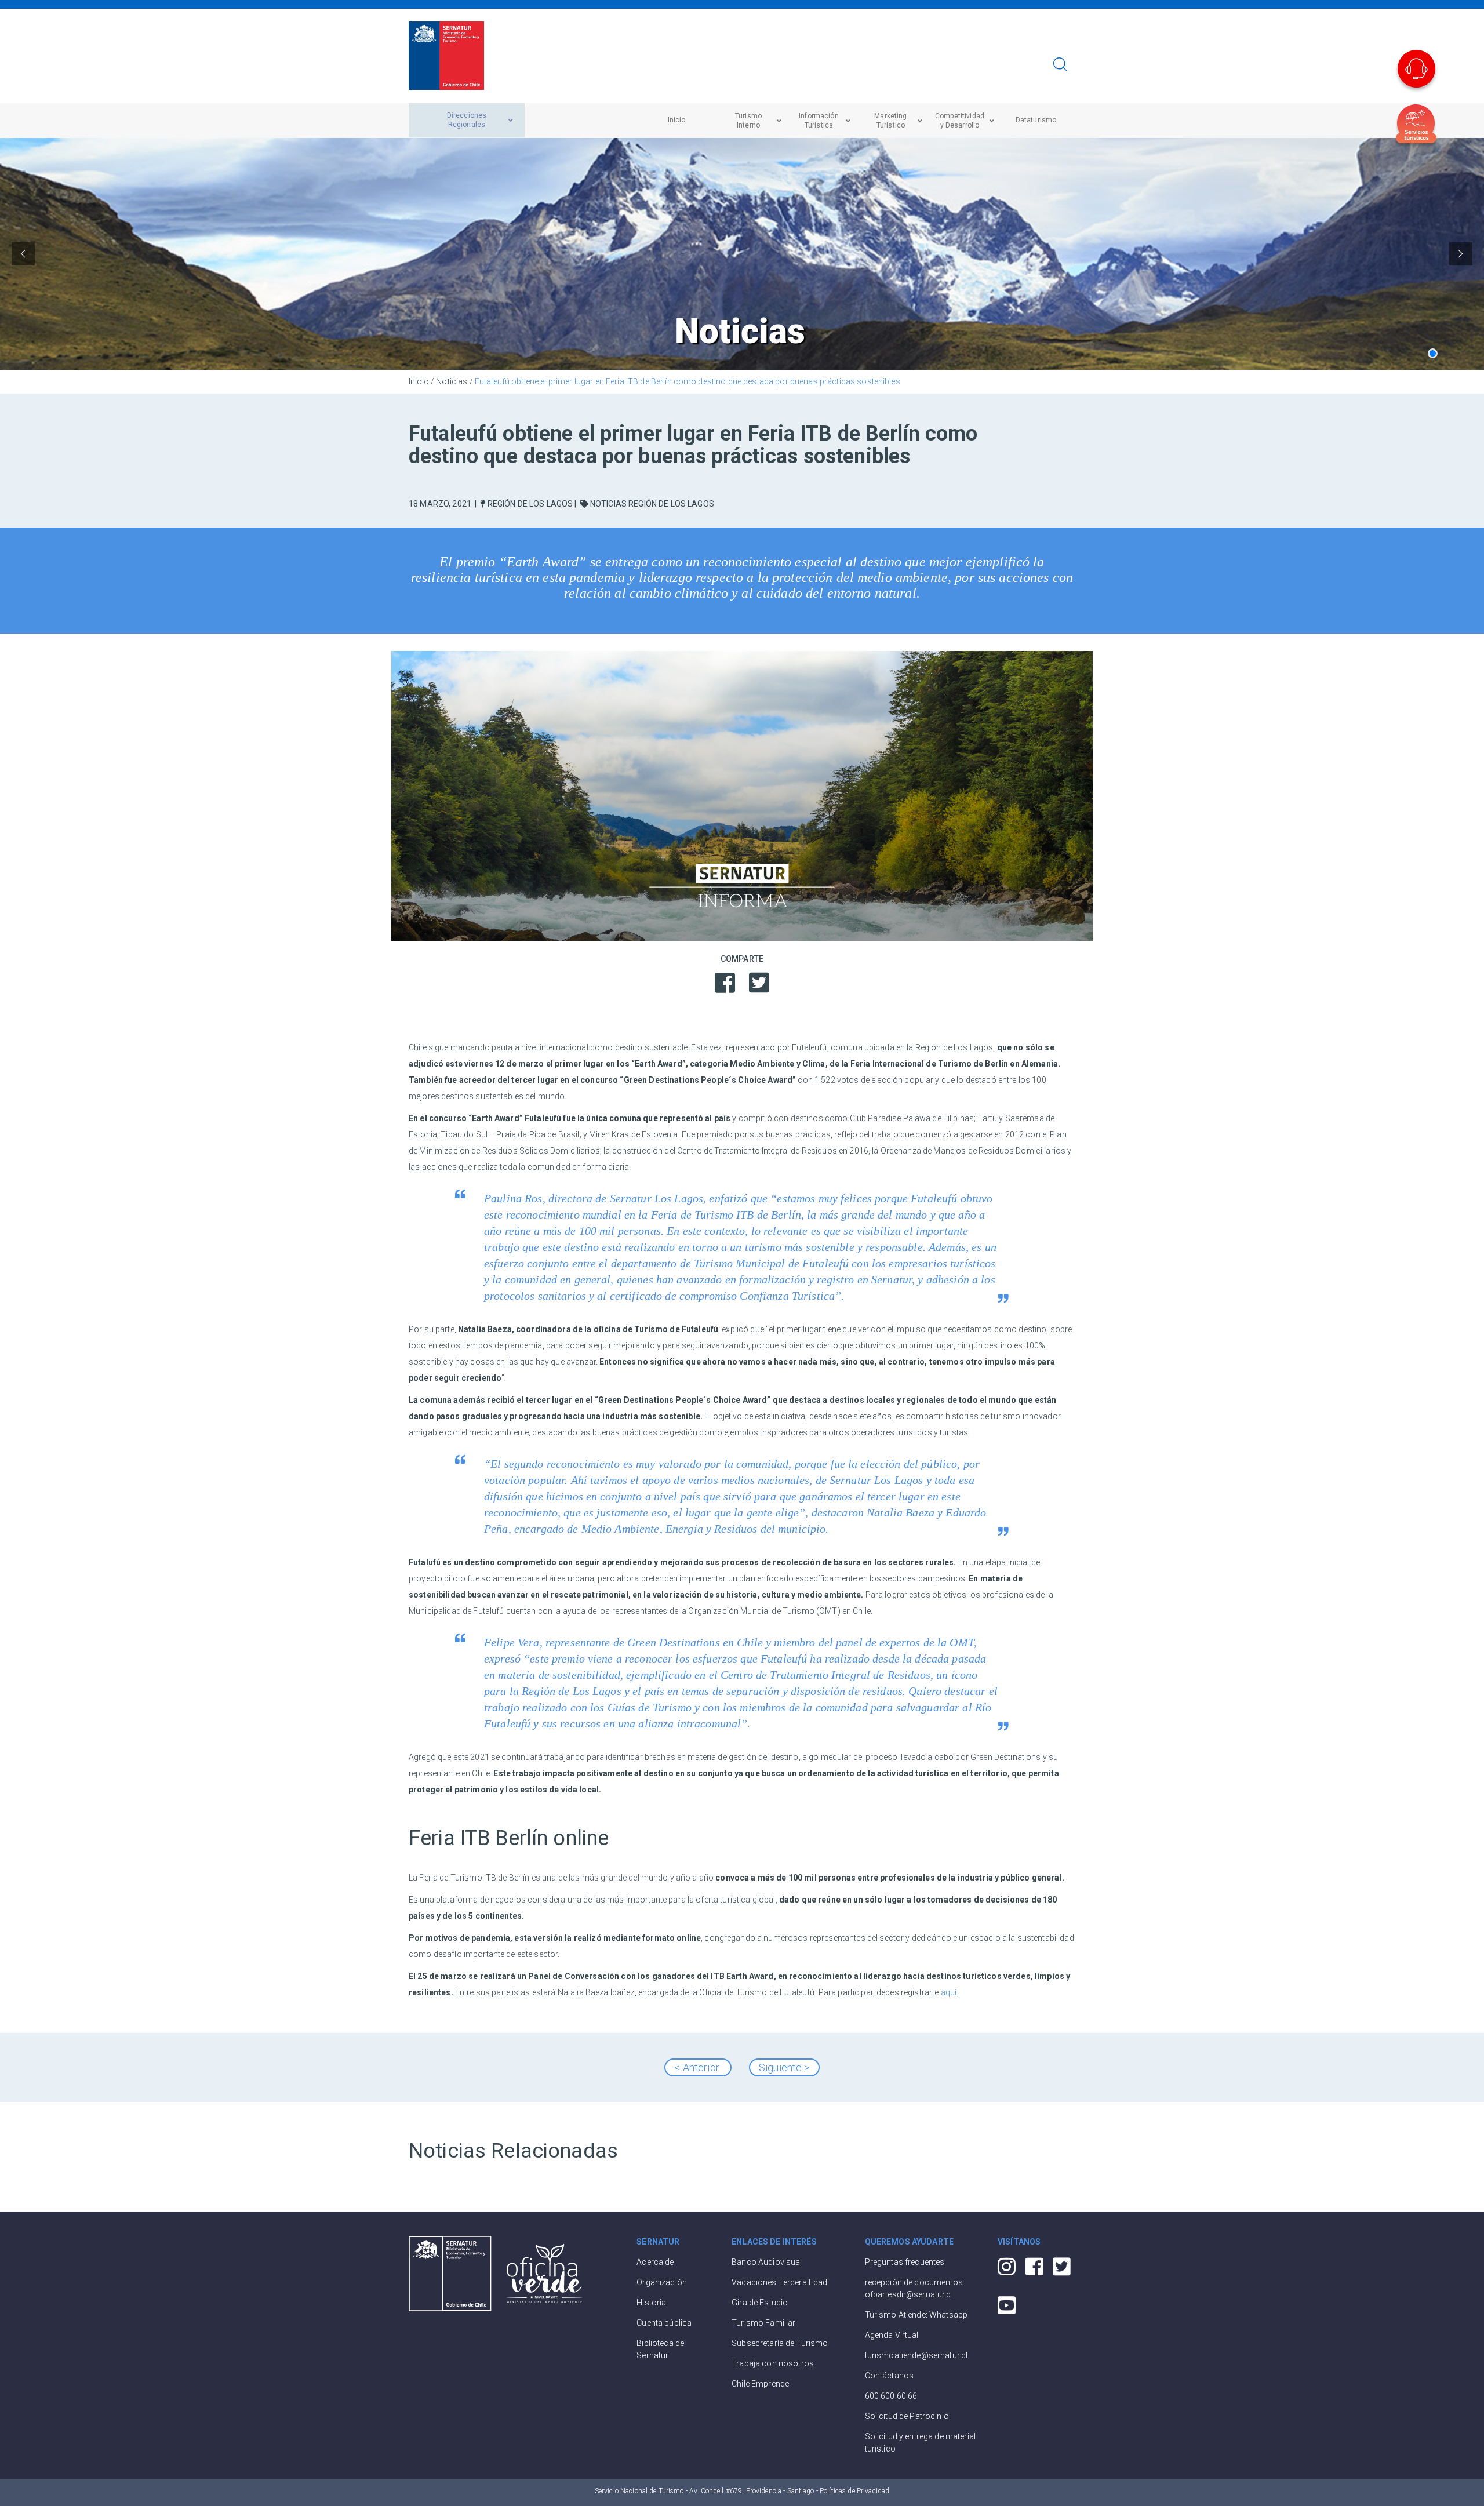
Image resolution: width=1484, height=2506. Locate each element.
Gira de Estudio (760, 2303)
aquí (949, 1992)
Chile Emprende (760, 2384)
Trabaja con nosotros (773, 2363)
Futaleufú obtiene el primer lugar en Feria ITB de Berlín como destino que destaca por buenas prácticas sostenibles (688, 381)
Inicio (419, 381)
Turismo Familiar (763, 2323)
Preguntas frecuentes (905, 2262)
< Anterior (698, 2067)
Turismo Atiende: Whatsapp (916, 2315)
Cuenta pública (664, 2323)
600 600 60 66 (891, 2396)
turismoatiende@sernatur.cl (916, 2355)
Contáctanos (890, 2376)
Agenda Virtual (892, 2335)
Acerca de (655, 2262)
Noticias (452, 381)
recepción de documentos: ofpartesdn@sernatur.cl (915, 2288)
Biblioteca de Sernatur (660, 2349)
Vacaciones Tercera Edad (779, 2282)
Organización (662, 2282)
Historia (651, 2303)
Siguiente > (784, 2067)
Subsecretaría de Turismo (780, 2343)
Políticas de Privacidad (854, 2491)
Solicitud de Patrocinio (907, 2416)
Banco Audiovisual (767, 2262)
